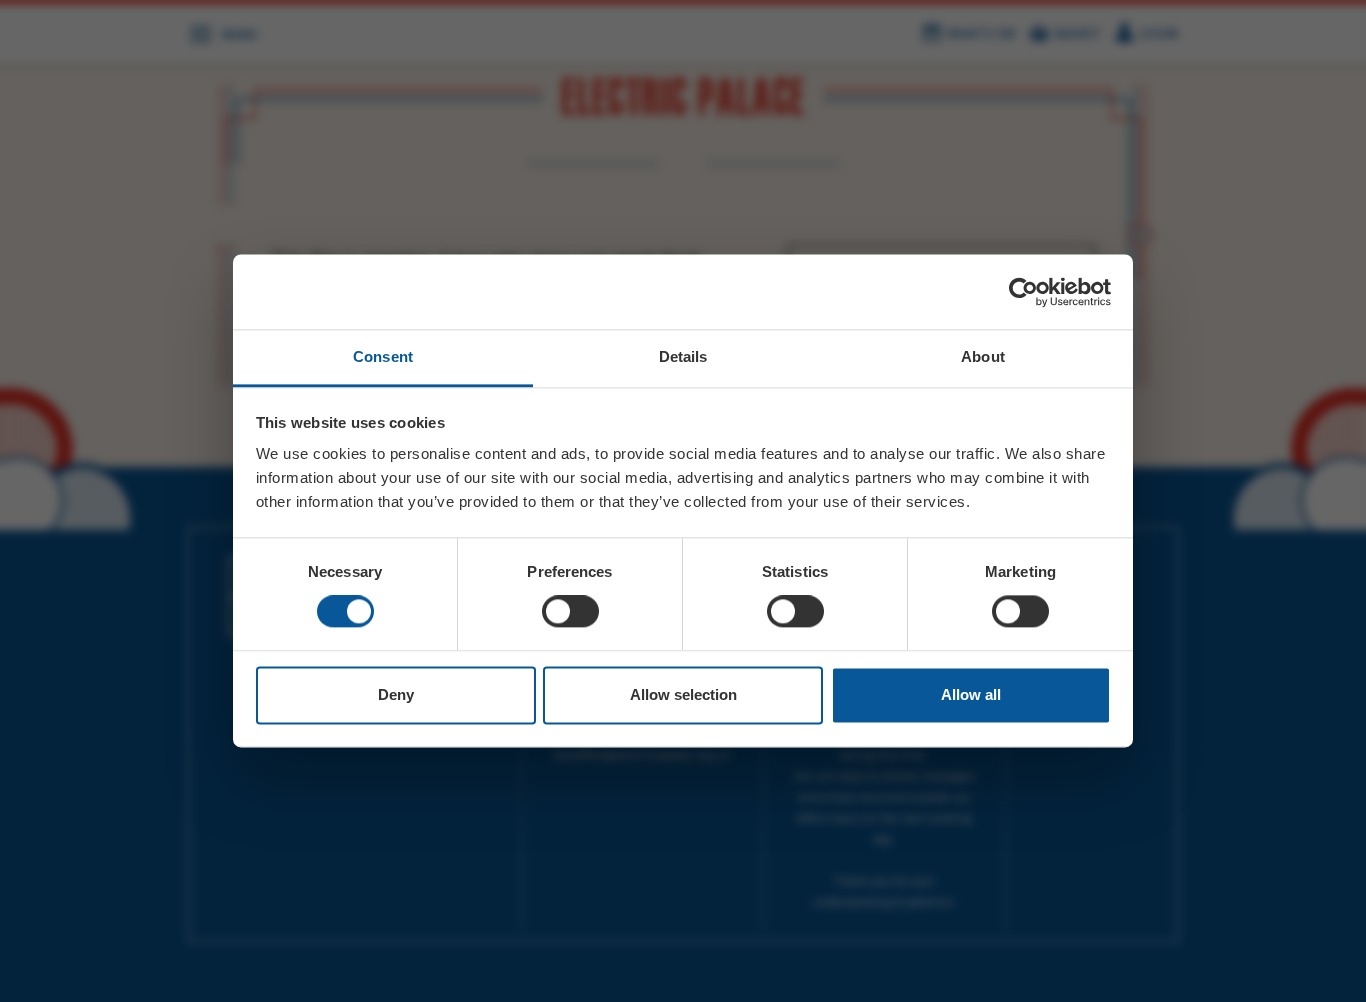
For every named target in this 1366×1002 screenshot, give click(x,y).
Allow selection (683, 694)
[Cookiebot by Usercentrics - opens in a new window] (1023, 292)
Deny (396, 694)
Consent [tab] (383, 356)
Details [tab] (683, 356)
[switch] (570, 612)
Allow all (971, 694)
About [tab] (983, 356)
